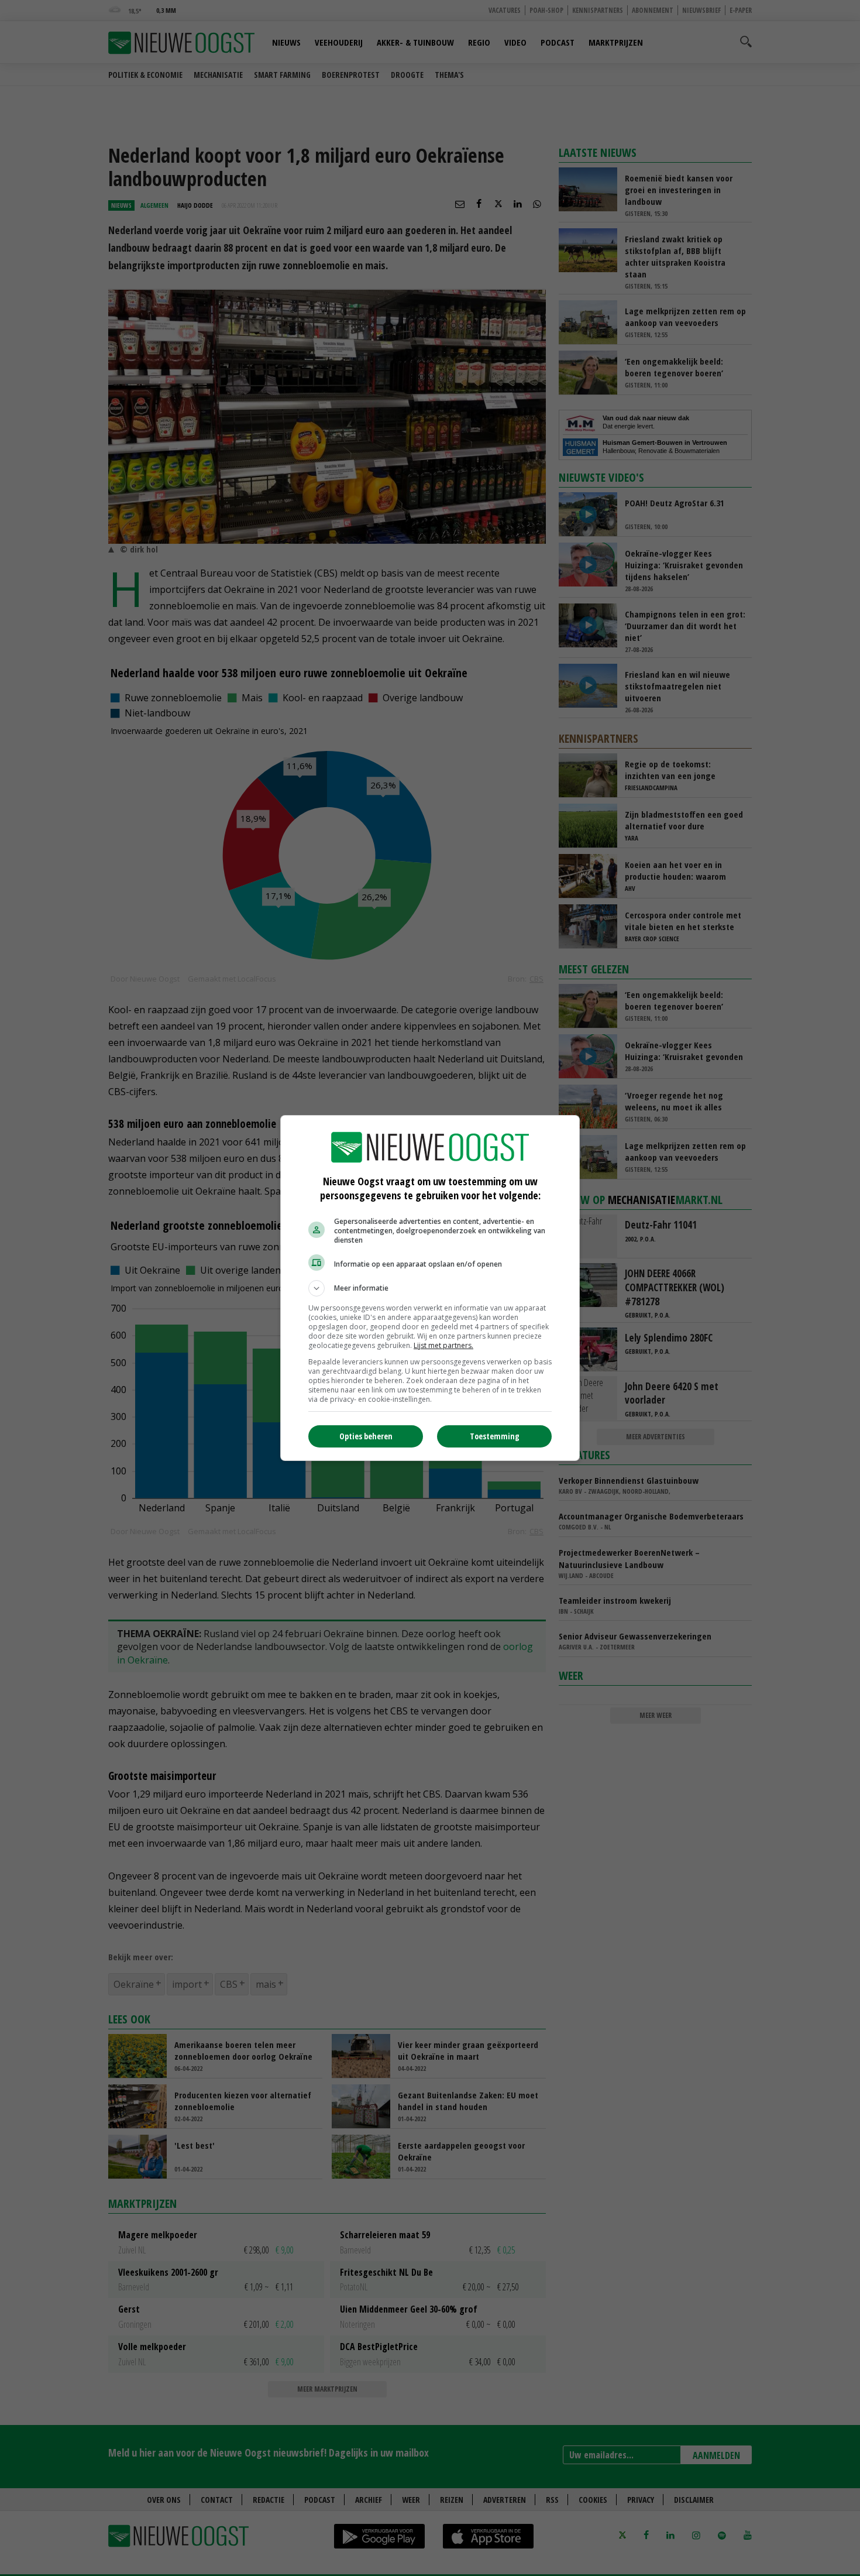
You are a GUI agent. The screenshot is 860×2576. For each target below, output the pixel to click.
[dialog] (430, 1288)
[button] (430, 1288)
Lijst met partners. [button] (443, 1345)
